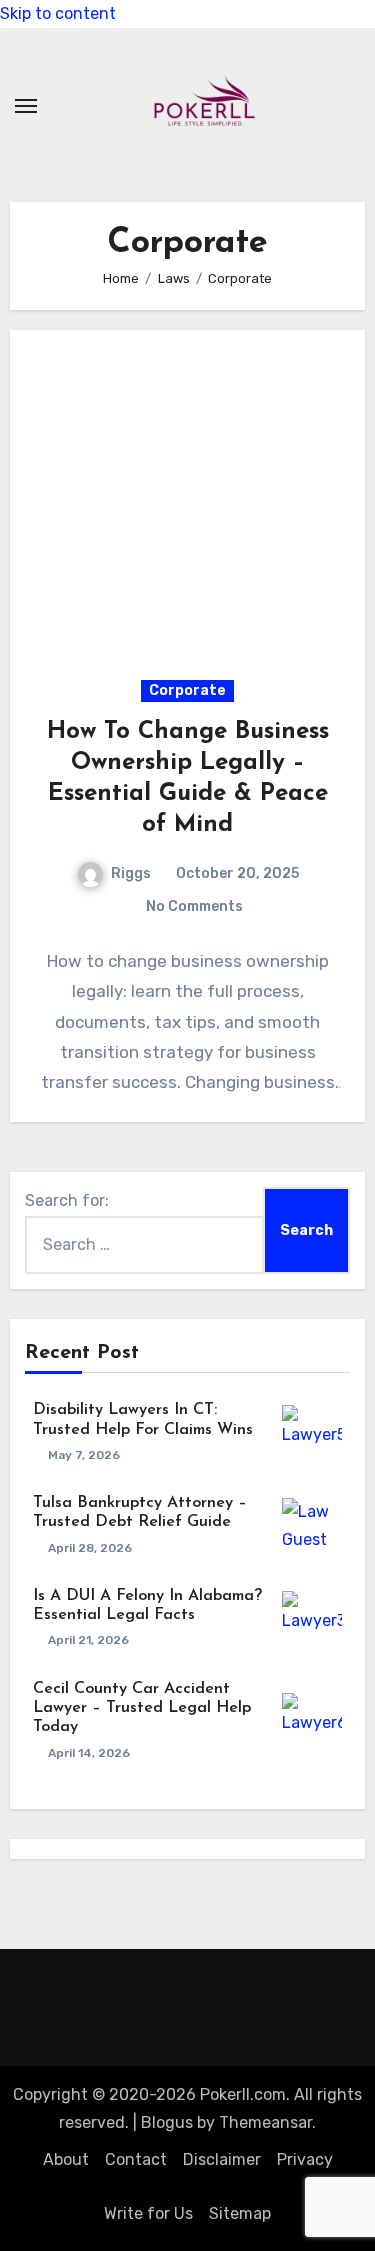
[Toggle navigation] (26, 106)
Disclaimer (222, 2159)
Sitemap (240, 2213)
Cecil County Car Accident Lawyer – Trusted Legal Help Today (142, 1708)
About (66, 2159)
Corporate (187, 690)
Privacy (305, 2159)
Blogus (167, 2122)
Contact (136, 2159)
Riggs (131, 873)
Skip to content (58, 13)
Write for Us (148, 2213)
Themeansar (265, 2122)
